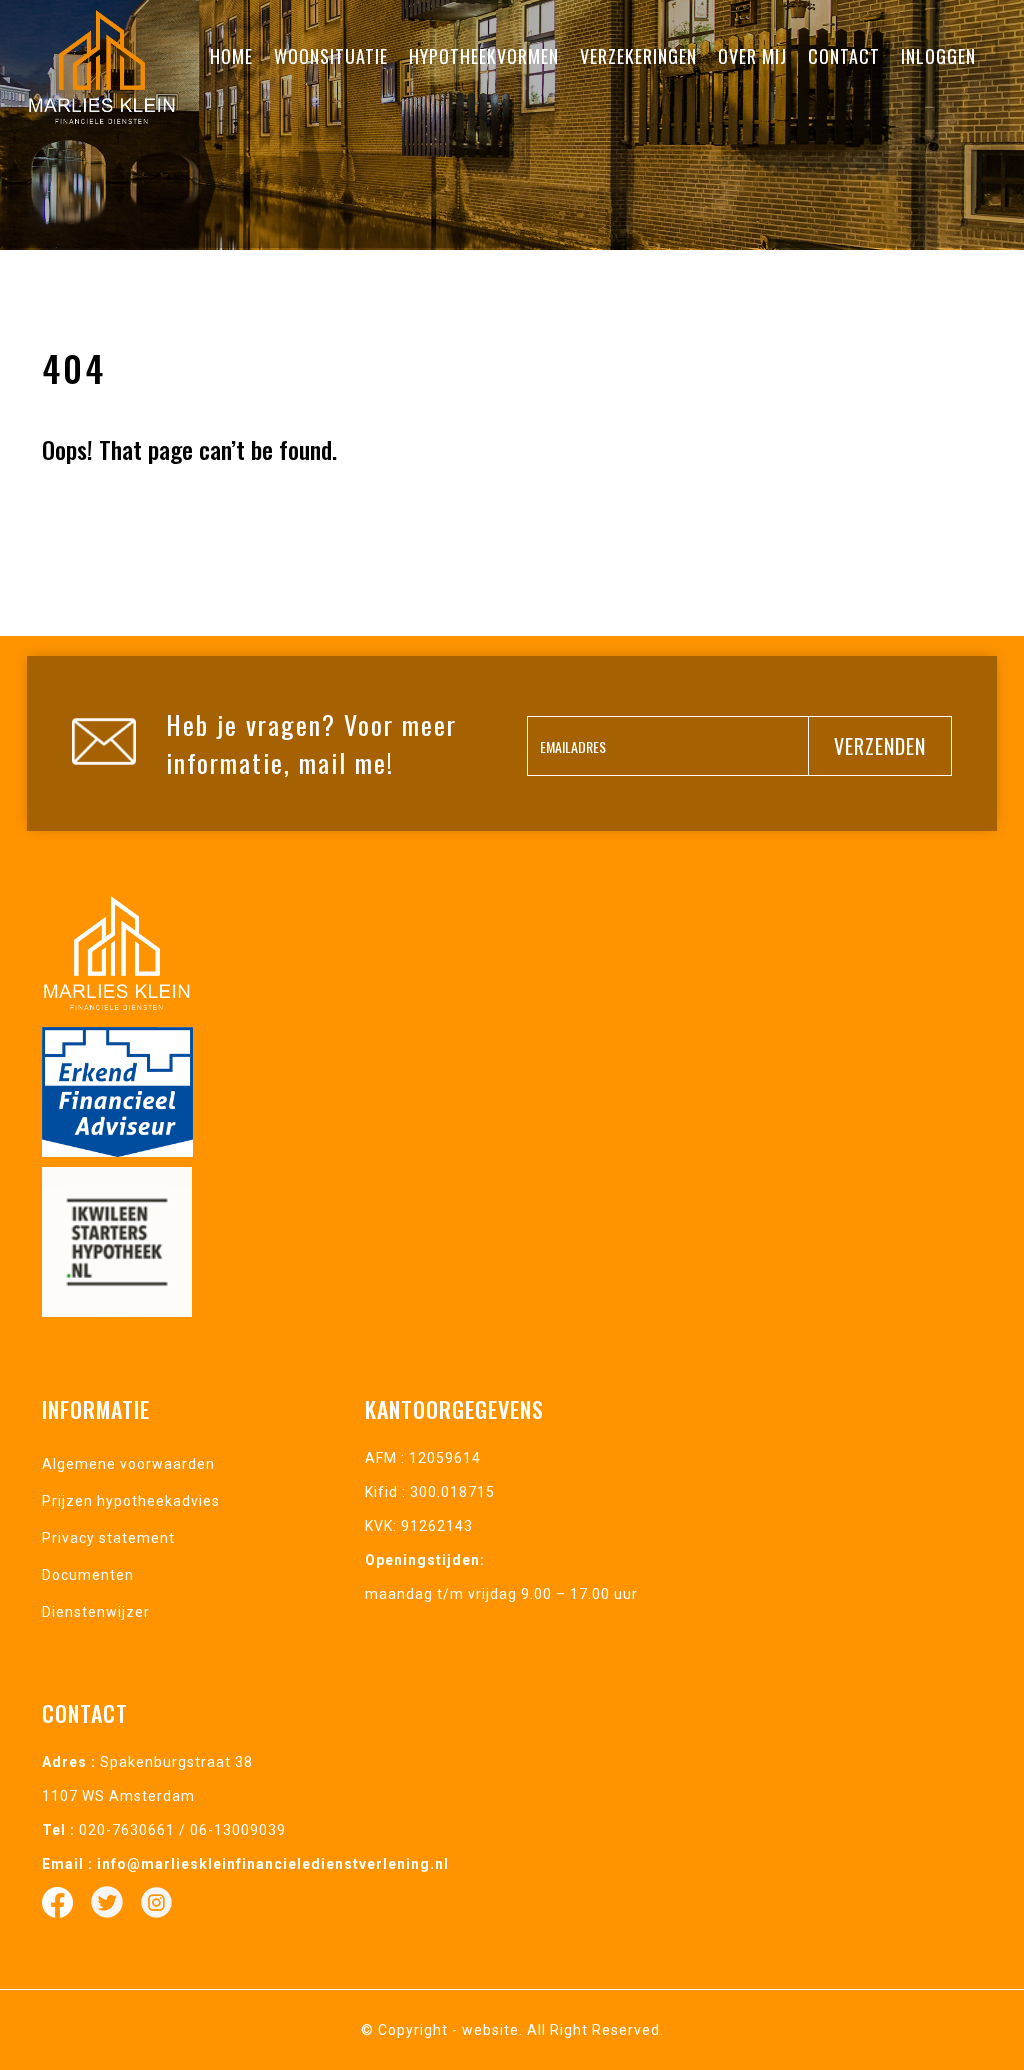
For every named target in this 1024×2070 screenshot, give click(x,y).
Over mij (752, 56)
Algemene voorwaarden (128, 1464)
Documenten (88, 1575)
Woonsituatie (331, 56)
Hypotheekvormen (484, 56)
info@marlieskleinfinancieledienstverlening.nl (273, 1864)
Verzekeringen (638, 56)
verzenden (880, 746)
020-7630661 (127, 1830)
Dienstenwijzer (96, 1612)
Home (231, 56)
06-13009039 (238, 1830)
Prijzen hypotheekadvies (131, 1501)
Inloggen (938, 56)
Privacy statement (108, 1538)
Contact (844, 56)
